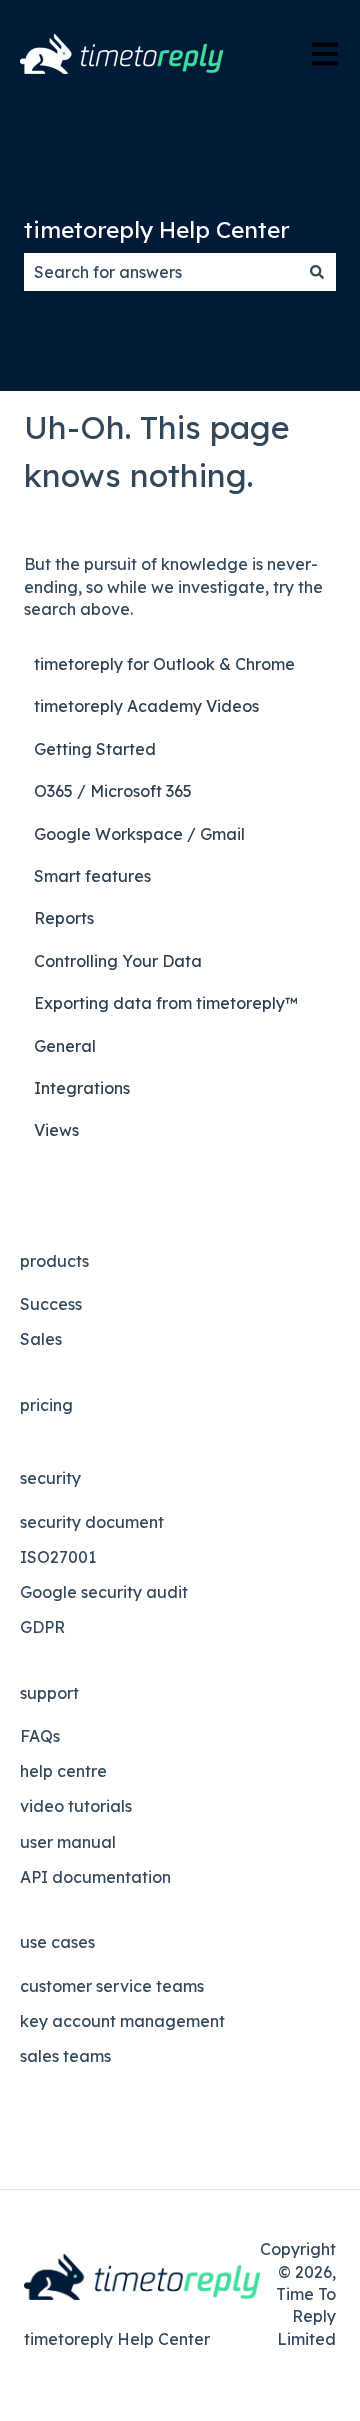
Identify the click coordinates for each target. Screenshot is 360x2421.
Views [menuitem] (56, 1130)
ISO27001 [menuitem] (58, 1557)
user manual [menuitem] (68, 1842)
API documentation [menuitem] (95, 1877)
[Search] (317, 272)
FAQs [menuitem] (40, 1736)
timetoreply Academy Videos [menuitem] (146, 706)
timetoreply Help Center (157, 229)
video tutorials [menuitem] (76, 1806)
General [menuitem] (65, 1046)
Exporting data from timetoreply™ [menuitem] (166, 1003)
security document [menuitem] (92, 1522)
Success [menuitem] (51, 1304)
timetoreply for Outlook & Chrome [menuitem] (164, 664)
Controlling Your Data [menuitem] (118, 961)
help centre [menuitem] (63, 1771)
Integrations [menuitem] (82, 1088)
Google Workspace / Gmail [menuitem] (139, 834)
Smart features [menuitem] (92, 876)
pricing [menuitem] (46, 1405)
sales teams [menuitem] (65, 2056)
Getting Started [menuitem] (95, 749)
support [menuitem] (49, 1693)
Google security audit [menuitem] (104, 1592)
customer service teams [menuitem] (112, 1986)
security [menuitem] (50, 1478)
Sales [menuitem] (41, 1339)
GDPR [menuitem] (42, 1627)
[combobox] (161, 272)
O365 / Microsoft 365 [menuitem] (113, 791)
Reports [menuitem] (64, 918)
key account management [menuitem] (122, 2021)
